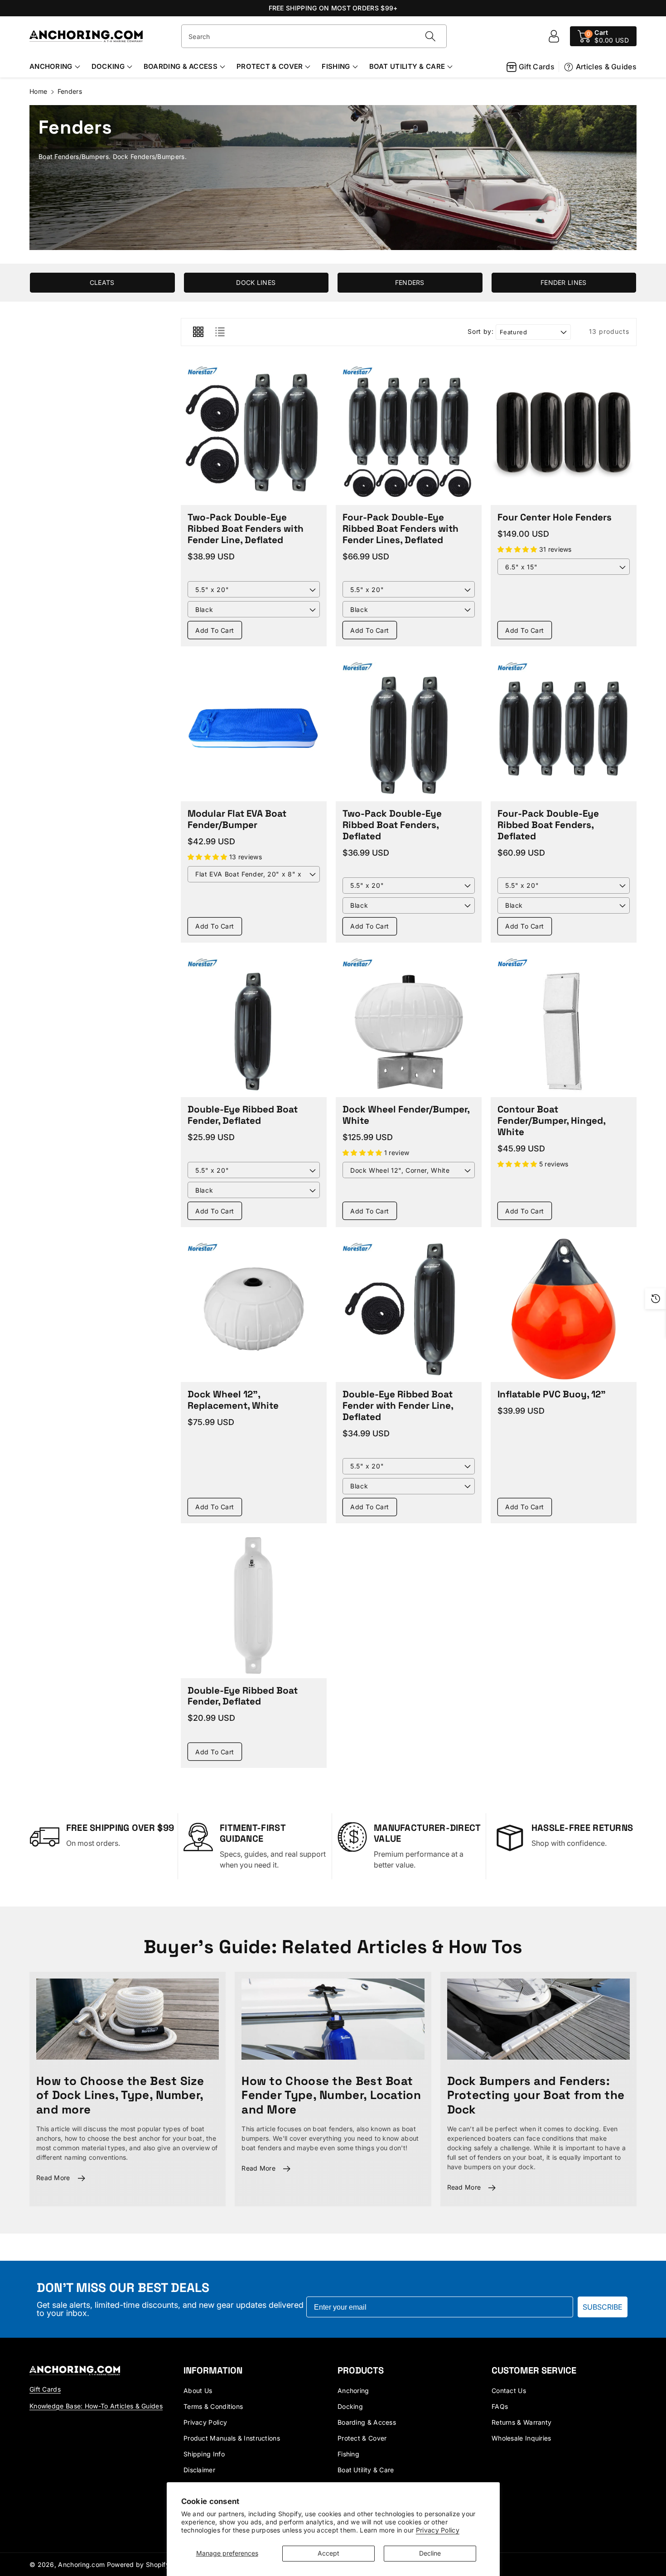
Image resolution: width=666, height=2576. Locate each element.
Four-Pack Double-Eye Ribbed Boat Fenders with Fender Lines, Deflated (401, 529)
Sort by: (480, 332)
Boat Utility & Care (407, 66)
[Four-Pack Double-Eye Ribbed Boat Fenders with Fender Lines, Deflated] (409, 433)
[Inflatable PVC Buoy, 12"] (564, 1309)
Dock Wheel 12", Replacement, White (233, 1400)
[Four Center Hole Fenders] (564, 433)
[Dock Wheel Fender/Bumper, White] (409, 1025)
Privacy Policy (438, 2530)
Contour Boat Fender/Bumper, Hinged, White (551, 1121)
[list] (220, 332)
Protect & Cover (270, 66)
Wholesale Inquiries (521, 2438)
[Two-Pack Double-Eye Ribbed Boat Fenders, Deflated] (409, 728)
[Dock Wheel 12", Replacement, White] (254, 1309)
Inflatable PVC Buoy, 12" (552, 1394)
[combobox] (314, 36)
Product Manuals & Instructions (232, 2438)
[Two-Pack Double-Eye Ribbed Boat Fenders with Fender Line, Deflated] (254, 433)
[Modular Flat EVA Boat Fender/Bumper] (254, 728)
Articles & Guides (606, 67)
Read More (53, 2178)
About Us (198, 2391)
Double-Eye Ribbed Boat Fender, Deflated (243, 1115)
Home (38, 91)
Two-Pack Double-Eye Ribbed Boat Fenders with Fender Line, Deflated (246, 529)
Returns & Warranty (521, 2422)
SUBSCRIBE (603, 2307)
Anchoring (51, 66)
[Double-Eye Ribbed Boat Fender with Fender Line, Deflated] (409, 1309)
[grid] (198, 332)
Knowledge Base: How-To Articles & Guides (96, 2406)
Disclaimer (199, 2470)
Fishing (336, 66)
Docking (108, 66)
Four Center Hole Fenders (555, 517)
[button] (603, 36)
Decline (430, 2553)
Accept (328, 2553)
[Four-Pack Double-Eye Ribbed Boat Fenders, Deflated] (564, 728)
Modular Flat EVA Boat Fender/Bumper (237, 819)
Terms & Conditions (213, 2406)
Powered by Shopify (138, 2564)
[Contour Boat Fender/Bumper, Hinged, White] (564, 1025)
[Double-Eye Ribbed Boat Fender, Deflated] (254, 1025)
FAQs (500, 2406)
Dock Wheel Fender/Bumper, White (406, 1115)
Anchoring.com (81, 2564)
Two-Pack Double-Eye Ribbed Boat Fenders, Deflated (392, 825)
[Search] (430, 36)
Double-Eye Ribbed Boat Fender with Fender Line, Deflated (398, 1406)
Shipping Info (204, 2454)
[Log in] (554, 36)
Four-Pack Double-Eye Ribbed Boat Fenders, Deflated (548, 825)
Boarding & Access (181, 66)
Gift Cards (537, 67)
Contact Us (509, 2391)
